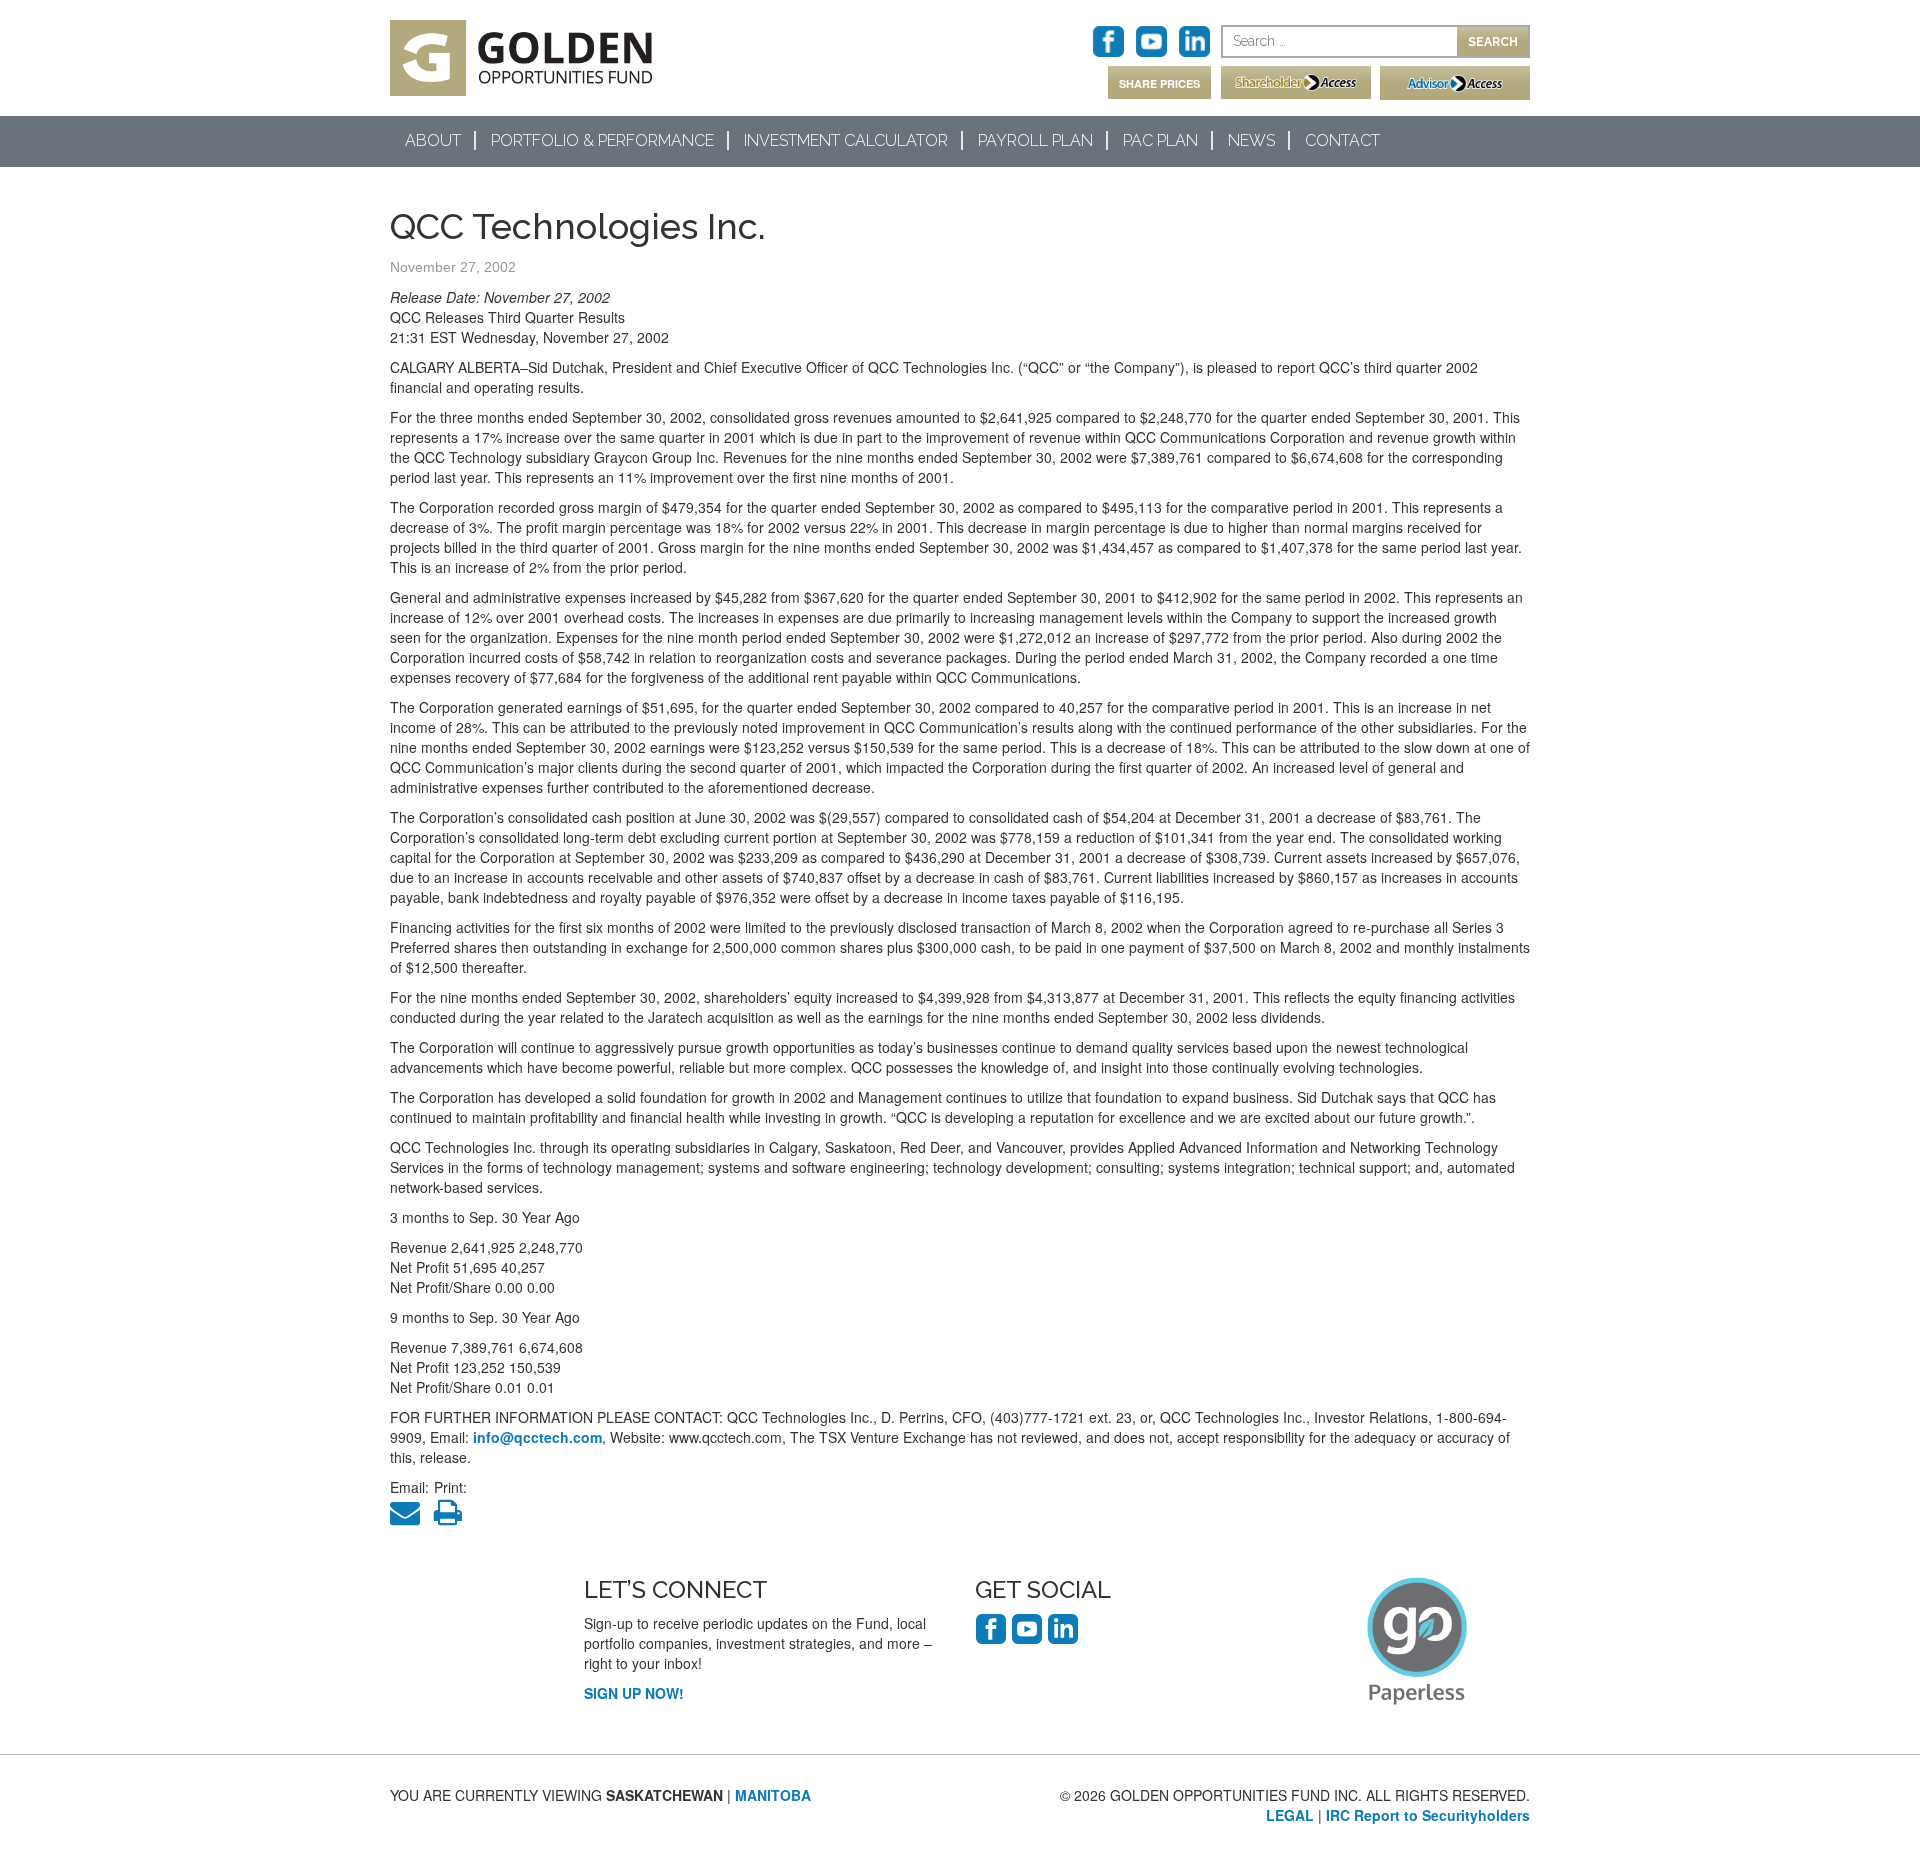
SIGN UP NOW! (634, 1693)
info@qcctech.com (537, 1437)
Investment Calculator (846, 140)
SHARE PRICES (1159, 83)
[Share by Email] (410, 1517)
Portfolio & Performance (602, 140)
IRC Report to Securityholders (1428, 1815)
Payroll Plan (1035, 140)
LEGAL (1290, 1815)
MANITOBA (773, 1795)
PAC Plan (1160, 140)
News (1251, 140)
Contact (1342, 140)
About (433, 140)
